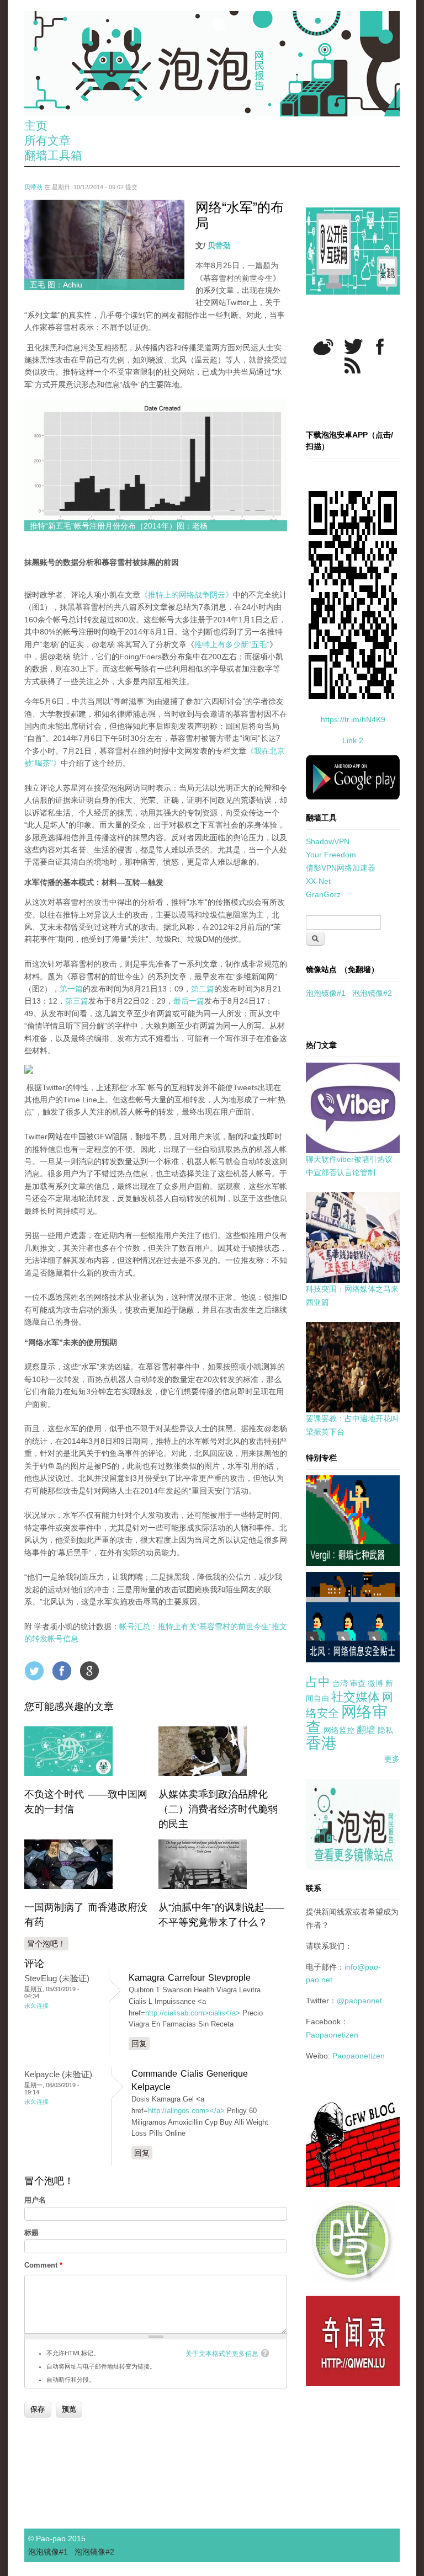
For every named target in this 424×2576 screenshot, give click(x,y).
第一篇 (71, 989)
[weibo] (323, 347)
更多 (392, 1759)
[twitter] (353, 346)
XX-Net (318, 881)
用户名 (35, 2200)
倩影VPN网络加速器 (341, 868)
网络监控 (339, 1730)
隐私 (385, 1730)
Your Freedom (331, 855)
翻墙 (366, 1730)
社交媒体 (356, 1697)
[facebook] (380, 347)
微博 (375, 1683)
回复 (139, 2044)
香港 (321, 1743)
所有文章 (47, 140)
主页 (36, 126)
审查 (358, 1683)
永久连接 (36, 2006)
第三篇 (77, 1001)
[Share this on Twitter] (34, 1671)
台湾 (340, 1683)
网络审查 (347, 1720)
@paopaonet (359, 2001)
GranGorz (323, 894)
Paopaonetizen (332, 2035)
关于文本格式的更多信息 (222, 2354)
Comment (43, 2265)
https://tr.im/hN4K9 (353, 719)
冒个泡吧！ (46, 1944)
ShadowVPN (328, 841)
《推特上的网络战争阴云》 (187, 595)
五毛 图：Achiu (56, 285)
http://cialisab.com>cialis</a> (193, 2013)
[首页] (212, 64)
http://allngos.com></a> (186, 2111)
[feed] (353, 366)
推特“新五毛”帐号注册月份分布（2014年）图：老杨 (119, 526)
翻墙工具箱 (53, 155)
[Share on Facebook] (62, 1671)
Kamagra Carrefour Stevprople (190, 1978)
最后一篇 (189, 1001)
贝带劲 (33, 187)
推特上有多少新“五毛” (232, 644)
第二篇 (203, 989)
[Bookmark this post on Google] (89, 1671)
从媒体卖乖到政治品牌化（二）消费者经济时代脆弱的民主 (218, 1809)
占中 (318, 1682)
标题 (31, 2233)
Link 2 (353, 740)
